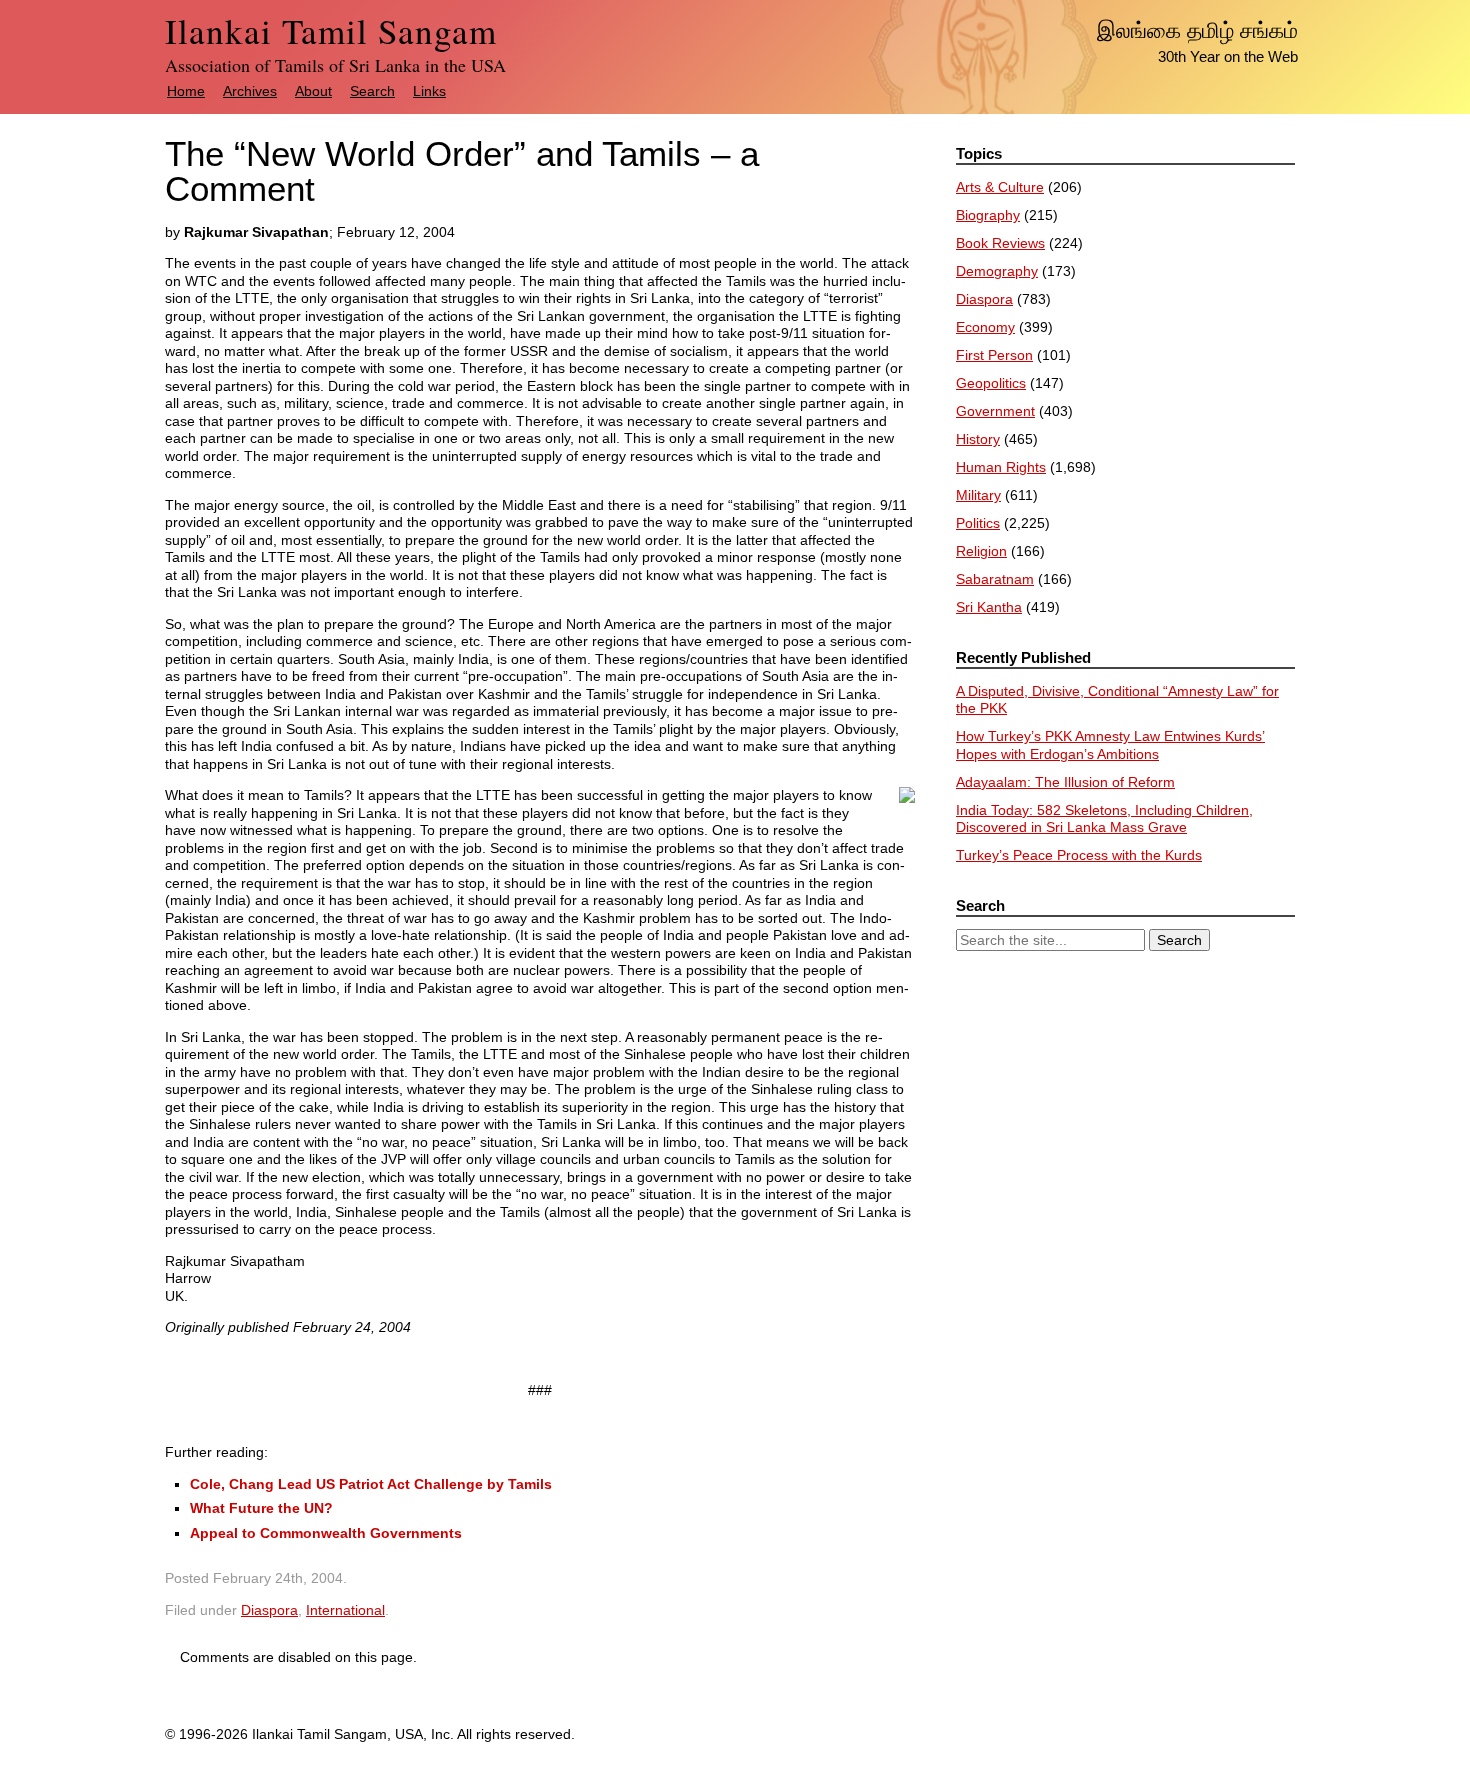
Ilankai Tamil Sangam (331, 30)
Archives (250, 91)
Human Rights (1001, 467)
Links (429, 91)
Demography (997, 271)
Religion (981, 551)
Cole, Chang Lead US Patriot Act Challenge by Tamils (371, 1484)
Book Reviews (1000, 243)
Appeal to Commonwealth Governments (326, 1533)
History (978, 439)
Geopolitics (991, 383)
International (345, 1610)
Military (978, 495)
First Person (994, 355)
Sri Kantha (989, 607)
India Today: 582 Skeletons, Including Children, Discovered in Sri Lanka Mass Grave (1104, 819)
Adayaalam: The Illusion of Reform (1065, 782)
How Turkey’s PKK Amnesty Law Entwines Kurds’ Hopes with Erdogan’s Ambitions (1110, 745)
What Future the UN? (261, 1508)
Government (995, 411)
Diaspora (269, 1610)
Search (372, 91)
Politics (978, 523)
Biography (988, 215)
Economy (985, 327)
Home (186, 91)
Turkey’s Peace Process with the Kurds (1079, 855)
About (313, 91)
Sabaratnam (995, 579)
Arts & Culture (1000, 187)
